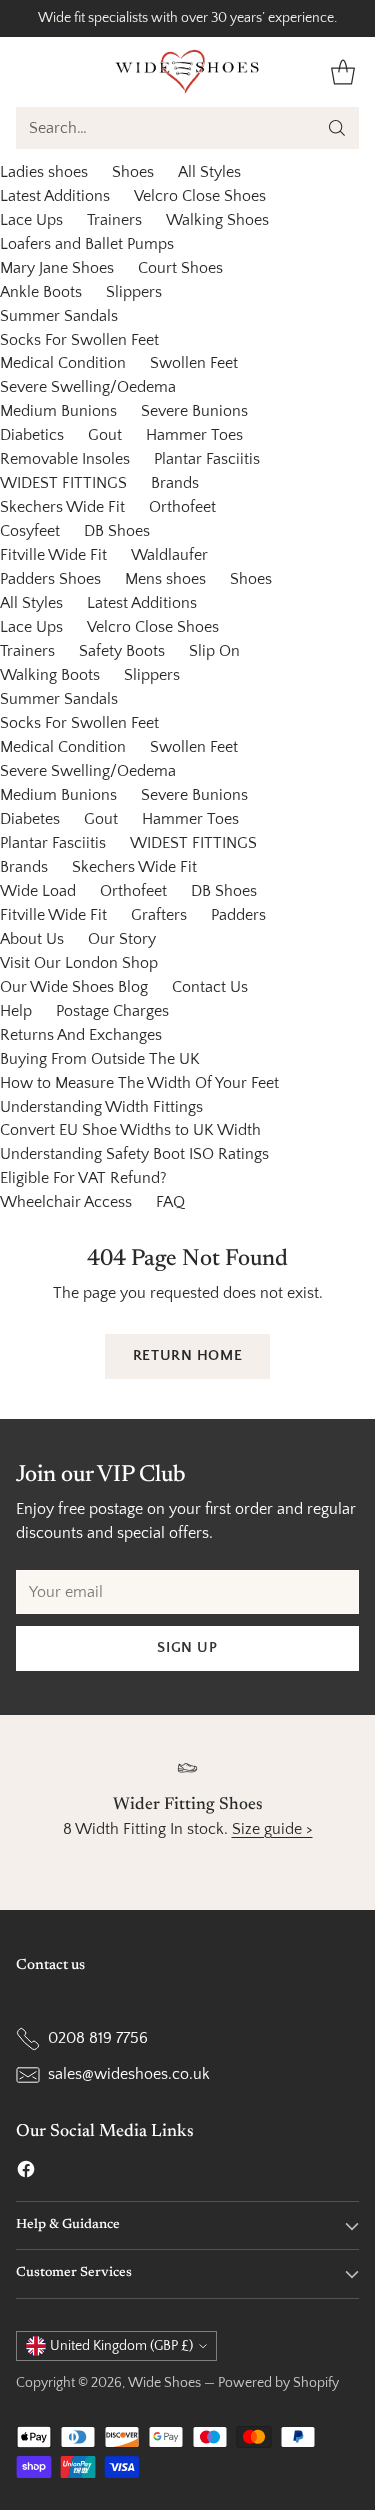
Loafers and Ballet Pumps (87, 244)
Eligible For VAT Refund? (83, 1178)
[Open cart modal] (342, 71)
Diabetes (30, 819)
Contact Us (210, 987)
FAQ (170, 1202)
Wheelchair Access (66, 1202)
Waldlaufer (169, 555)
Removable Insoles (65, 459)
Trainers (114, 220)
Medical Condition (63, 363)
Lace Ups (31, 220)
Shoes (133, 172)
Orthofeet (182, 507)
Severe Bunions (194, 411)
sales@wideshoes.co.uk (129, 2074)
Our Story (122, 939)
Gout (105, 435)
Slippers (134, 292)
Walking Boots (50, 675)
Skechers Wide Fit (62, 507)
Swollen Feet (194, 363)
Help (16, 1011)
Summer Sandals (59, 316)
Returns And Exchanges (81, 1035)
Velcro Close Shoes (200, 196)
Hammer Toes (194, 435)
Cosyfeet (30, 531)
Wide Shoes (164, 2383)
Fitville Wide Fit (53, 555)
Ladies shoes (44, 172)
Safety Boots (122, 651)
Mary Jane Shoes (57, 268)
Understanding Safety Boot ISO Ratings (134, 1154)
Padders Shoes (50, 579)
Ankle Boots (41, 292)
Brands (175, 483)
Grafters (159, 915)
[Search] (337, 128)
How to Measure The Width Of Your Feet (139, 1083)
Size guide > (272, 1829)
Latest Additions (55, 196)
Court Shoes (180, 268)
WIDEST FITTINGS (63, 483)
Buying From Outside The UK (100, 1059)
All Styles (209, 172)
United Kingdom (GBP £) (121, 2346)
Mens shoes (165, 579)
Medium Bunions (58, 411)
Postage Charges (112, 1011)
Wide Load (38, 891)
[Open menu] (26, 71)
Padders (238, 915)
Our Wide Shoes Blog (74, 987)
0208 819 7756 (98, 2038)
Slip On (214, 651)
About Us (32, 939)
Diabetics (32, 435)
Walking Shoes (217, 220)
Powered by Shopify (278, 2383)
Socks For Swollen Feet (79, 340)
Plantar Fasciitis (207, 459)
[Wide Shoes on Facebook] (26, 2173)
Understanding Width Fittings (101, 1107)
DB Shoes (117, 531)
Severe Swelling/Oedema (88, 387)
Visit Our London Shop (79, 963)
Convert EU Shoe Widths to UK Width (130, 1130)
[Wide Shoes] (188, 72)
